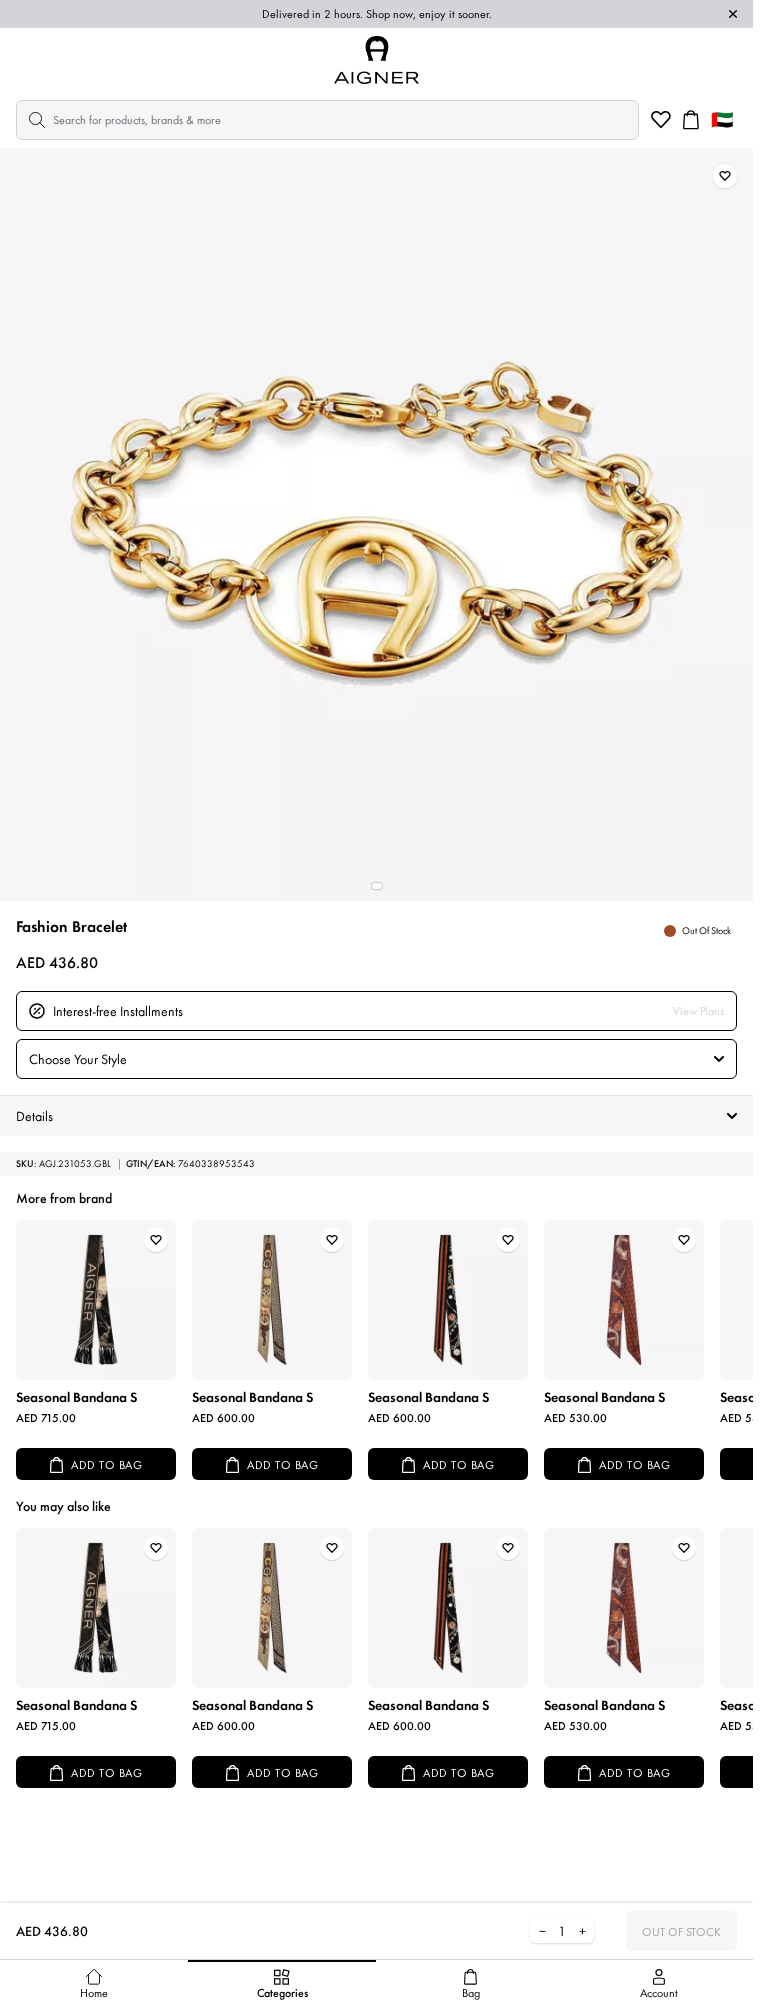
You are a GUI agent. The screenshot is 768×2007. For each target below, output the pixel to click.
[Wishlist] (661, 120)
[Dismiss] (733, 14)
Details (34, 1116)
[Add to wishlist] (725, 176)
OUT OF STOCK (681, 1932)
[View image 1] (377, 886)
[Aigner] (377, 60)
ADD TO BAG (106, 1465)
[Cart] (691, 120)
